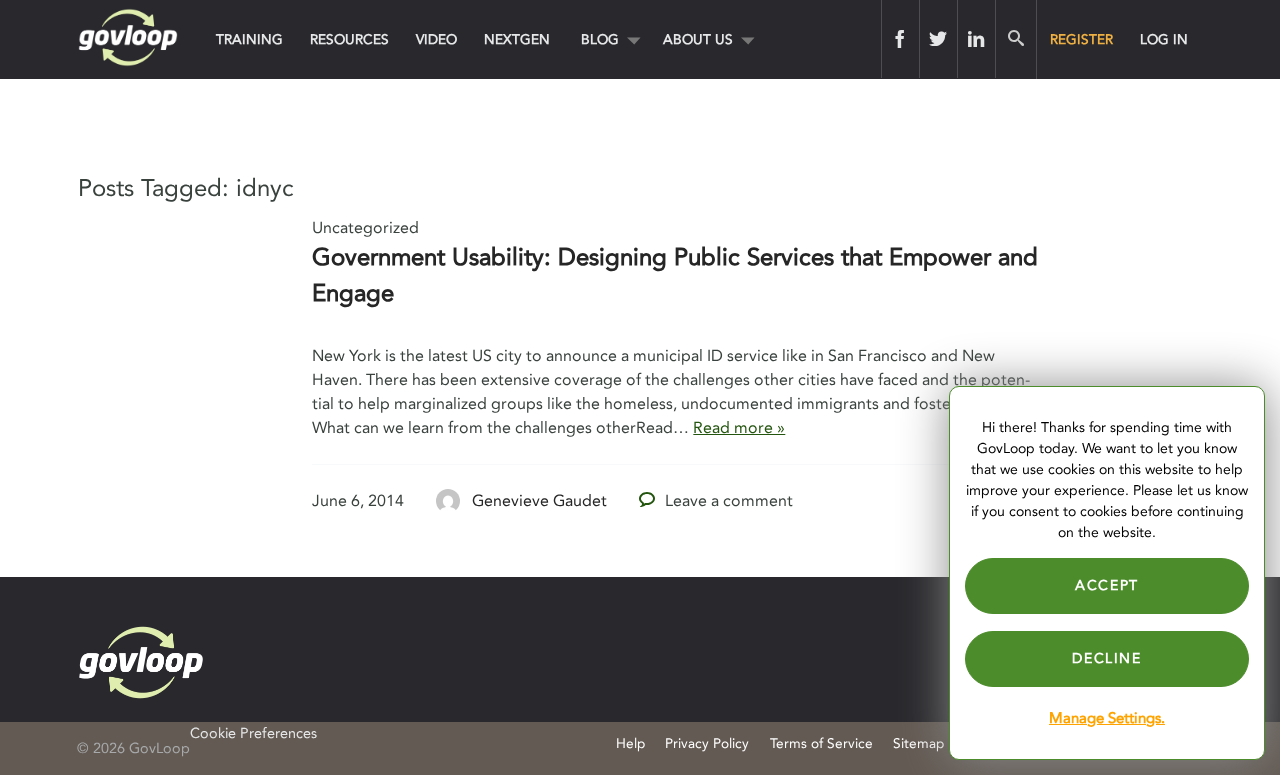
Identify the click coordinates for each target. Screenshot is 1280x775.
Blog (600, 39)
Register (1081, 39)
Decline (1106, 658)
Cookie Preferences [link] (253, 733)
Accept (1107, 585)
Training (249, 39)
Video (436, 39)
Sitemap (918, 743)
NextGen (517, 39)
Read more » (739, 428)
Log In (1164, 39)
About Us (698, 39)
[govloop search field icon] (1015, 39)
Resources (349, 39)
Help (630, 743)
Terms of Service (821, 743)
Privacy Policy (707, 743)
